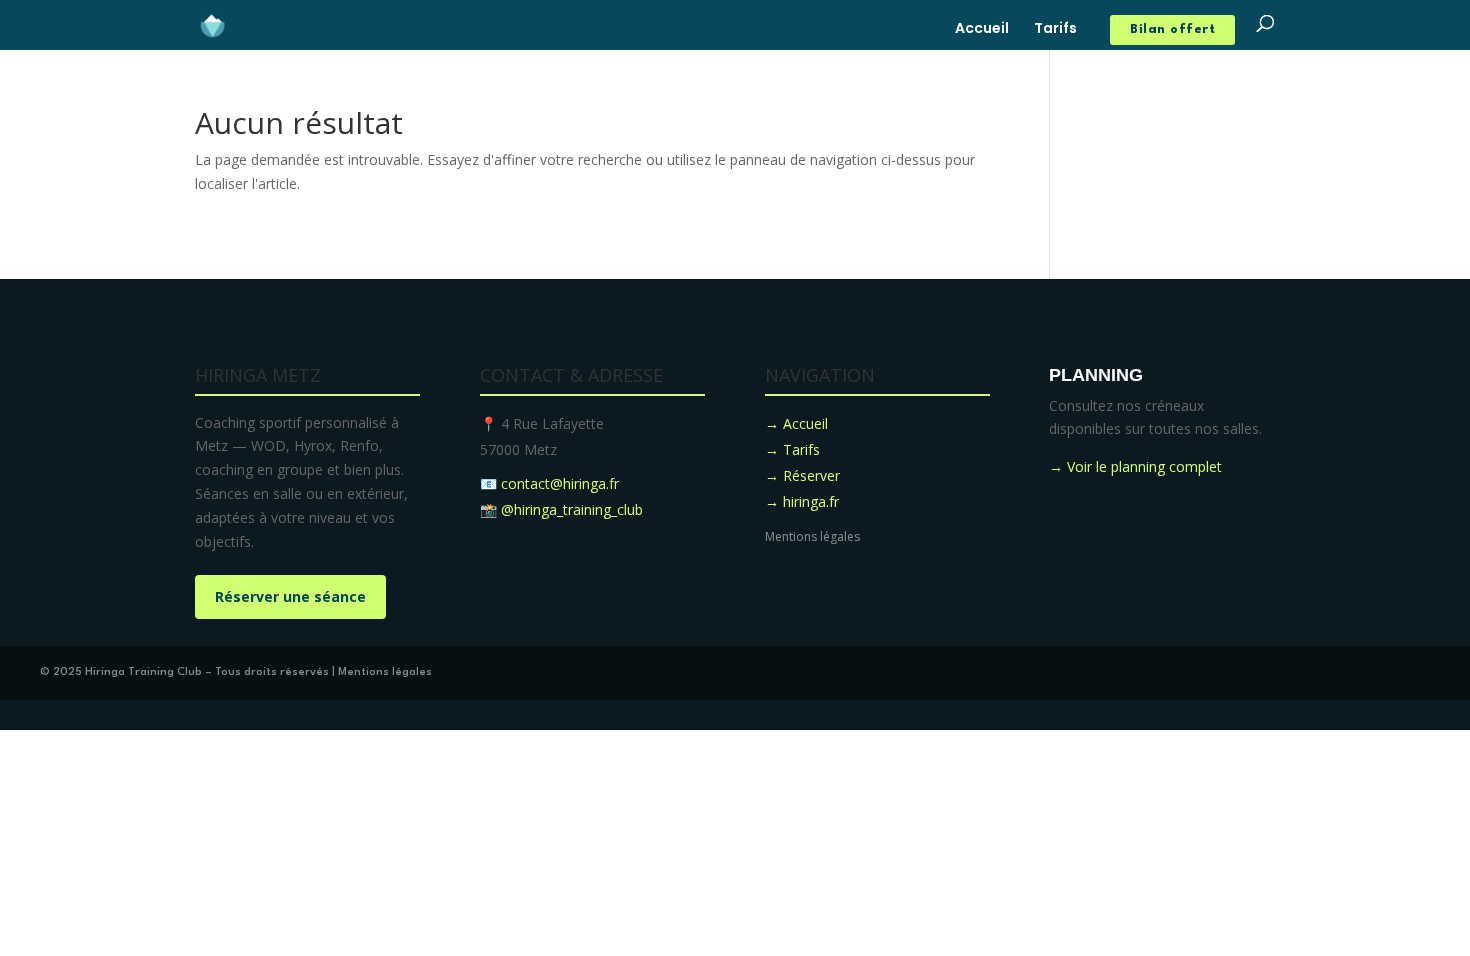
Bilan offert (1172, 29)
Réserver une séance (290, 596)
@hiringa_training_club (572, 509)
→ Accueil (796, 423)
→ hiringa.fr (802, 501)
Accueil (982, 29)
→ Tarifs (792, 449)
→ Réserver (802, 475)
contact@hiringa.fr (560, 483)
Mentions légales (812, 536)
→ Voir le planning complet (1135, 466)
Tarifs (1055, 29)
